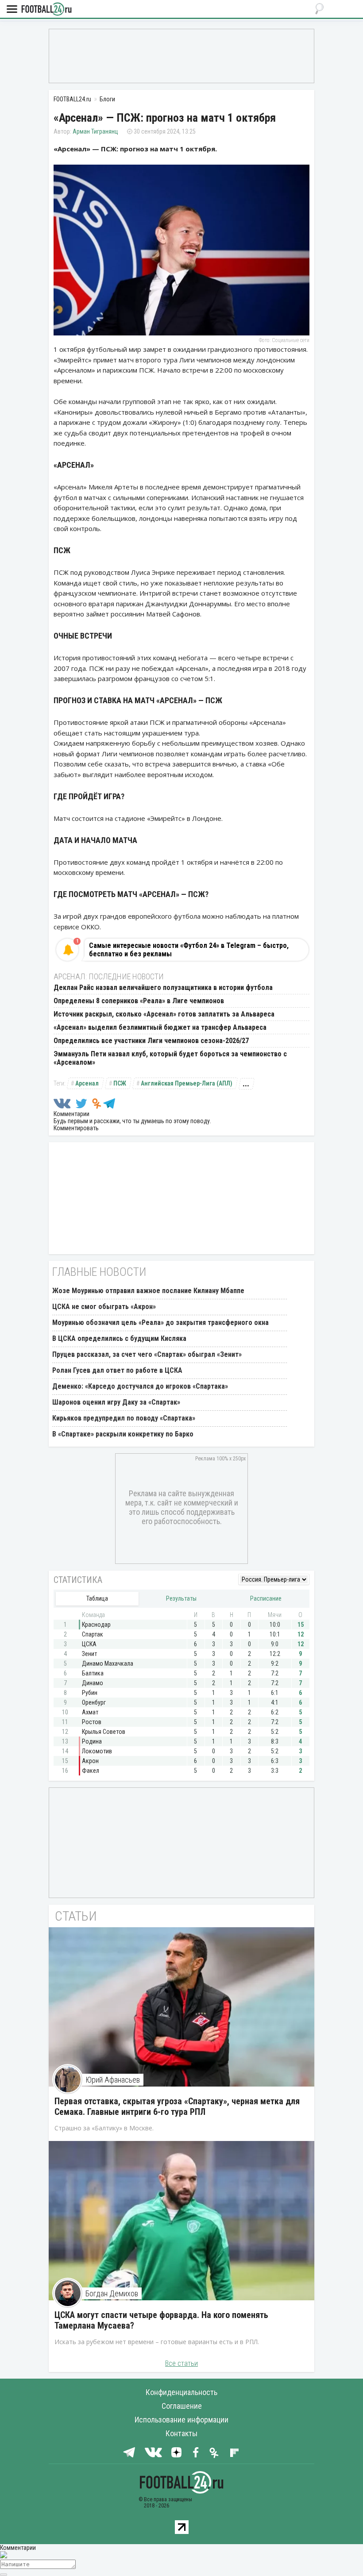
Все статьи (181, 2363)
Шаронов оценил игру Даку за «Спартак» (116, 1402)
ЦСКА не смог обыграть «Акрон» (104, 1307)
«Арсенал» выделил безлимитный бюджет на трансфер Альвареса (160, 1027)
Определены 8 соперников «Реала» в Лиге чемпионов (139, 1001)
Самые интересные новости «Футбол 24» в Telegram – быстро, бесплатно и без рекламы (189, 950)
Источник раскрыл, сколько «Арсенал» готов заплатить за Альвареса (164, 1014)
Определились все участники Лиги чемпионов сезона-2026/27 (151, 1041)
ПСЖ (120, 1083)
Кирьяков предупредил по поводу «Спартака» (124, 1418)
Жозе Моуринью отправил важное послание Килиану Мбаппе (148, 1291)
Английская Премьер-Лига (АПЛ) (187, 1083)
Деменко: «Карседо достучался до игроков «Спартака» (140, 1386)
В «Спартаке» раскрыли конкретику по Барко (123, 1434)
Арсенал (87, 1083)
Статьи (76, 1916)
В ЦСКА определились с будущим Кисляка (119, 1338)
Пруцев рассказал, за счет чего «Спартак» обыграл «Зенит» (147, 1354)
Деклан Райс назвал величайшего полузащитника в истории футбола (163, 988)
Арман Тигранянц (95, 131)
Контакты (181, 2433)
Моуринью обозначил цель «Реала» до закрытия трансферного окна (160, 1323)
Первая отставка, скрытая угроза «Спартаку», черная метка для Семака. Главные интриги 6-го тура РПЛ (177, 2106)
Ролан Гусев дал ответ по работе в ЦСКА (117, 1370)
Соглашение (182, 2406)
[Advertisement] (181, 55)
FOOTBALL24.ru (46, 10)
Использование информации (181, 2420)
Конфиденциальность (181, 2392)
